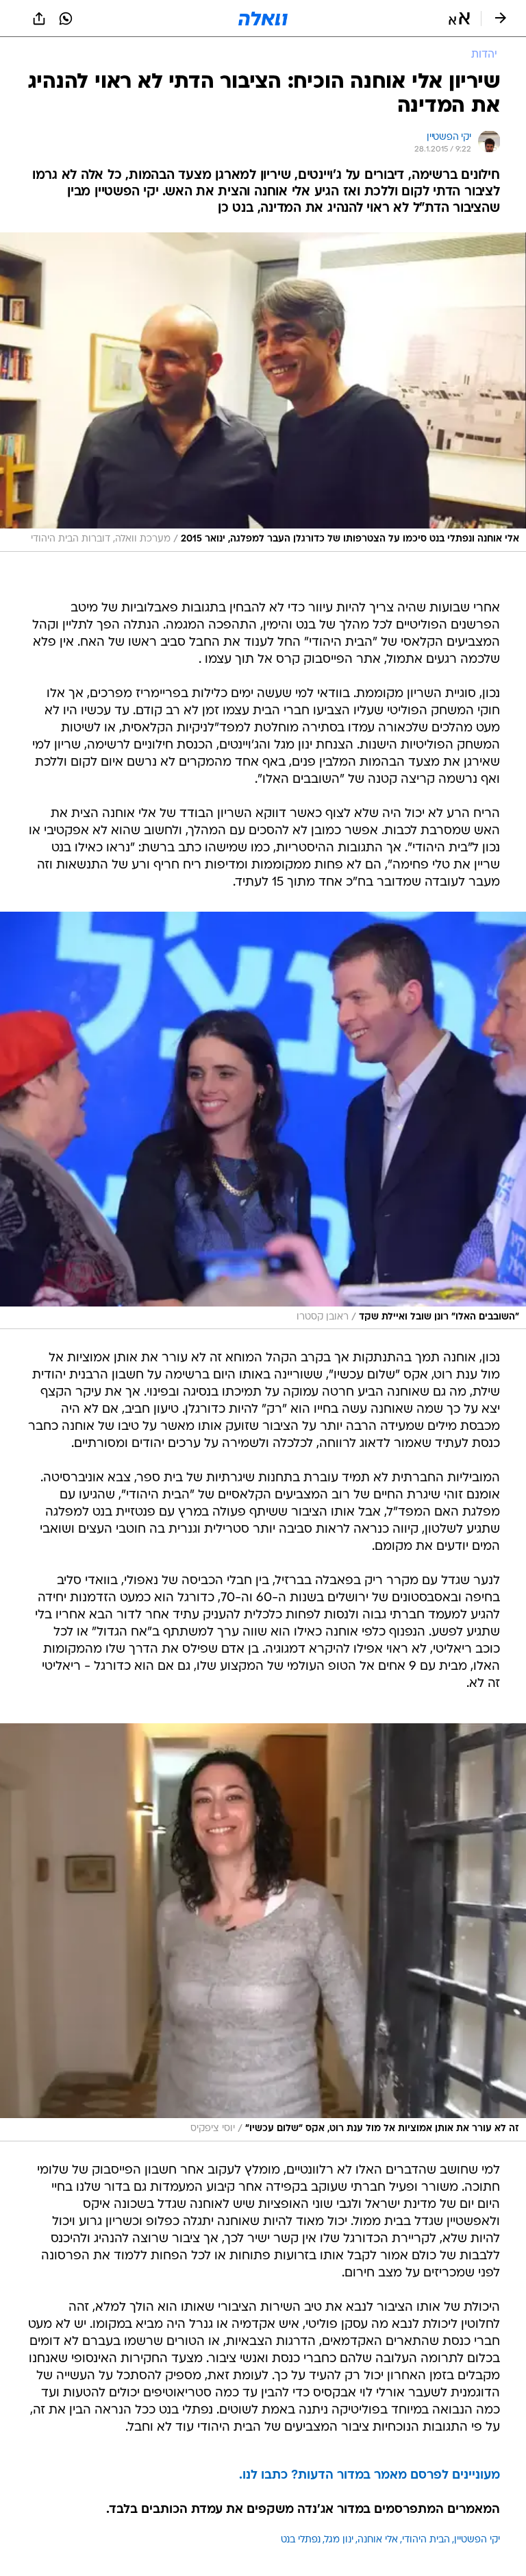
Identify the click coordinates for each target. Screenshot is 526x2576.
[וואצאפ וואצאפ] (66, 19)
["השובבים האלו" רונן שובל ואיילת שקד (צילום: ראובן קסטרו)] (263, 1121)
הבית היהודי (426, 2540)
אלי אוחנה (378, 2540)
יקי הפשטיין (477, 2540)
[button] (459, 19)
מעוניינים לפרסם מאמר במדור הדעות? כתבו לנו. (370, 2476)
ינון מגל (339, 2540)
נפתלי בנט (301, 2540)
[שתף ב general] (39, 19)
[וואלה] (263, 19)
